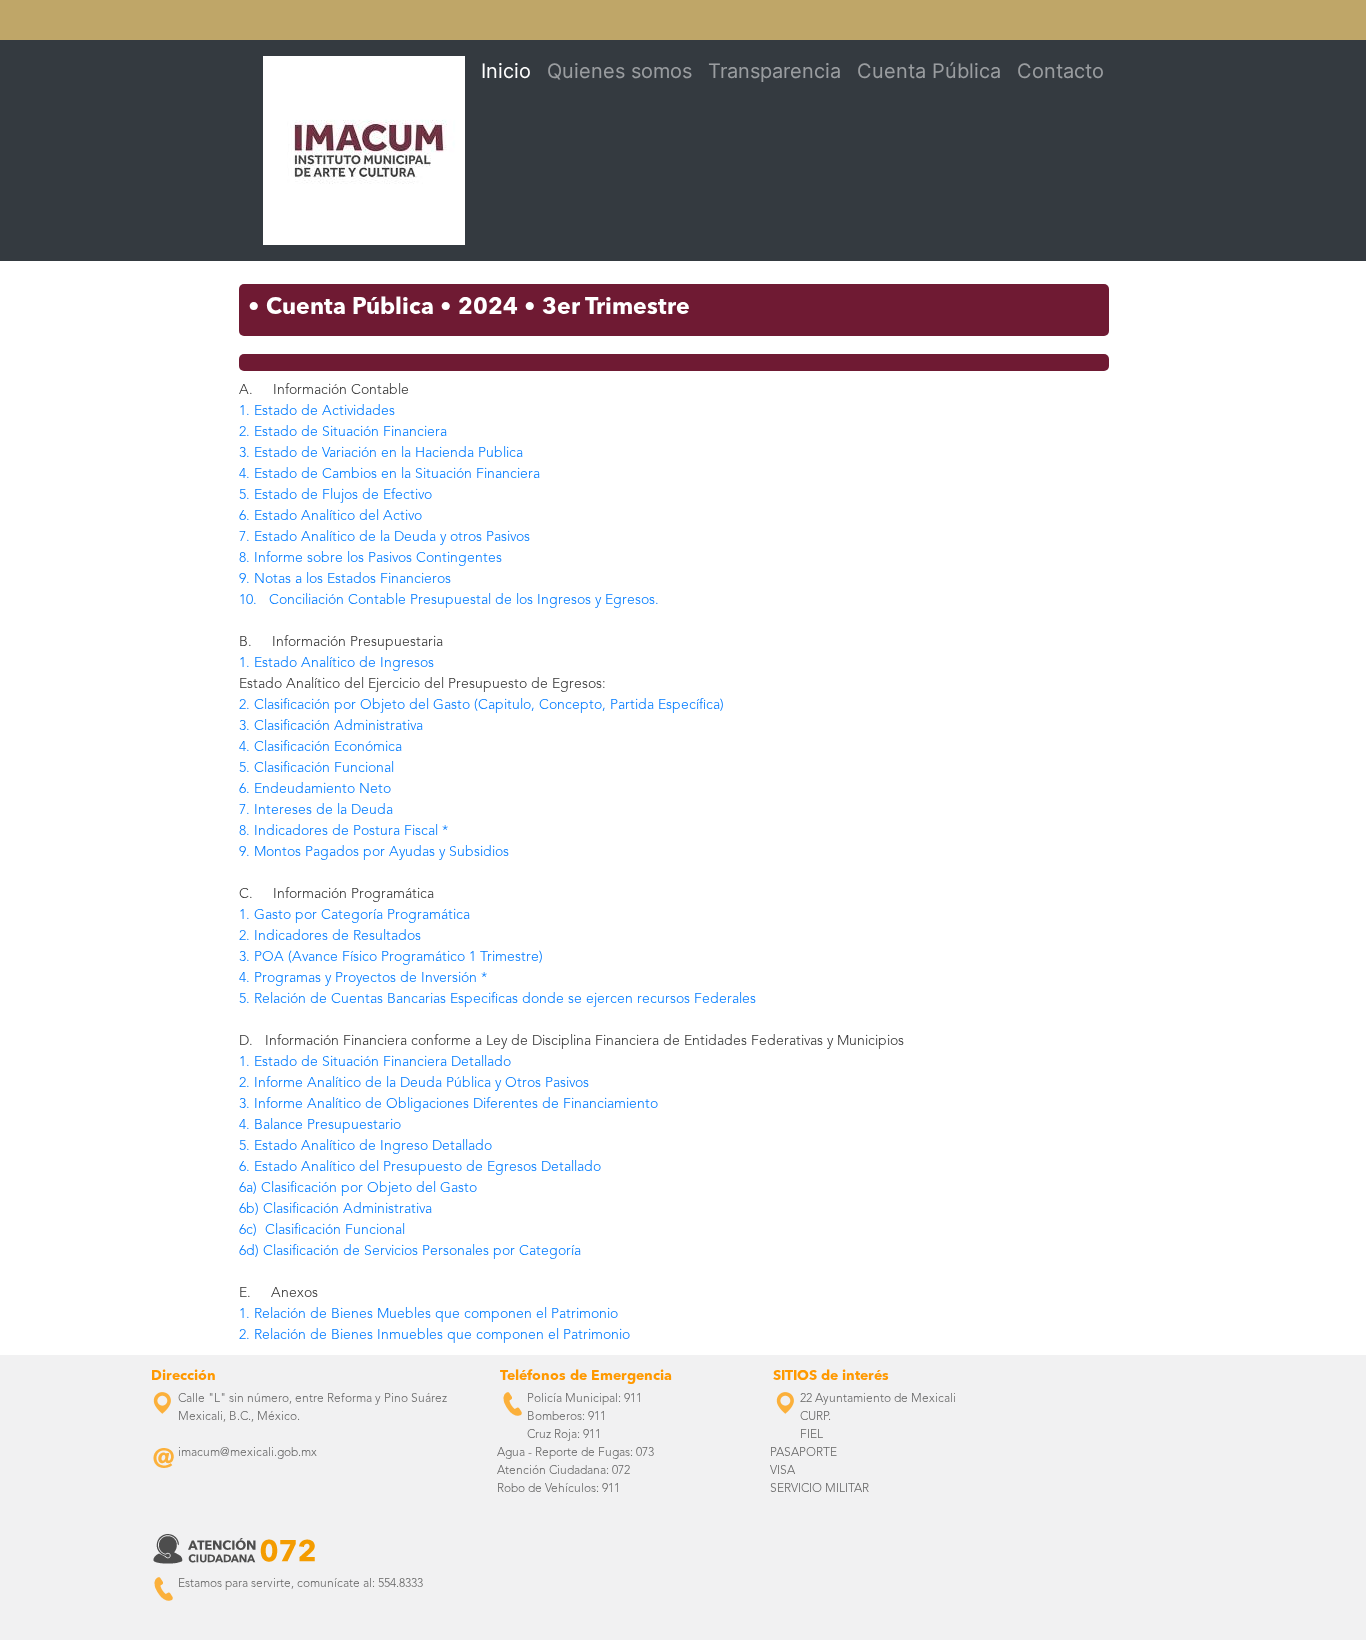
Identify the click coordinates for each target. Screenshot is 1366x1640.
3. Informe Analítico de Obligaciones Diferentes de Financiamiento (448, 1104)
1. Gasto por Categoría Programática (354, 915)
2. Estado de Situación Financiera (343, 432)
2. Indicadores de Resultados (330, 936)
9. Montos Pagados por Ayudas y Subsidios (374, 852)
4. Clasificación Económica (320, 747)
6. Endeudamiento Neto (315, 789)
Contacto (1060, 71)
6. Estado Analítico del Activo (330, 516)
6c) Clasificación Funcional (322, 1230)
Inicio (506, 71)
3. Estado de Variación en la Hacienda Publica (381, 453)
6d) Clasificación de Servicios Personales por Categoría (410, 1251)
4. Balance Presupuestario (320, 1125)
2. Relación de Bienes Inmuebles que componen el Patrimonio (434, 1335)
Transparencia (774, 71)
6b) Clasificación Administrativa (335, 1209)
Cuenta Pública (929, 71)
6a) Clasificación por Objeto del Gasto (358, 1188)
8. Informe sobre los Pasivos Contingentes (370, 558)
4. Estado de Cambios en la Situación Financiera (389, 474)
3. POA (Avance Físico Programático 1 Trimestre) (391, 957)
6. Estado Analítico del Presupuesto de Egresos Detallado (420, 1167)
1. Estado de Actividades (317, 411)
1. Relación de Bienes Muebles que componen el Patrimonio (428, 1314)
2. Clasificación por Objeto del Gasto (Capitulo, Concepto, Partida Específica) (481, 705)
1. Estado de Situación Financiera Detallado (375, 1062)
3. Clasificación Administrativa (331, 726)
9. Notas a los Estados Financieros (345, 579)
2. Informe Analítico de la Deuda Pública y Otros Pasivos (414, 1083)
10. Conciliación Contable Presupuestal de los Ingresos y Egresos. (449, 600)
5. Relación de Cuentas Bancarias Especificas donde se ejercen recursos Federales (497, 999)
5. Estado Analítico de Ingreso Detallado (365, 1146)
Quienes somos (619, 71)
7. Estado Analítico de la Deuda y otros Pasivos (384, 537)
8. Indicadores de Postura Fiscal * (343, 831)
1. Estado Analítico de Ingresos (336, 663)
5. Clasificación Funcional (316, 768)
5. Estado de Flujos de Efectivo (335, 495)
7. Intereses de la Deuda (316, 810)
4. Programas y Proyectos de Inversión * (363, 978)
